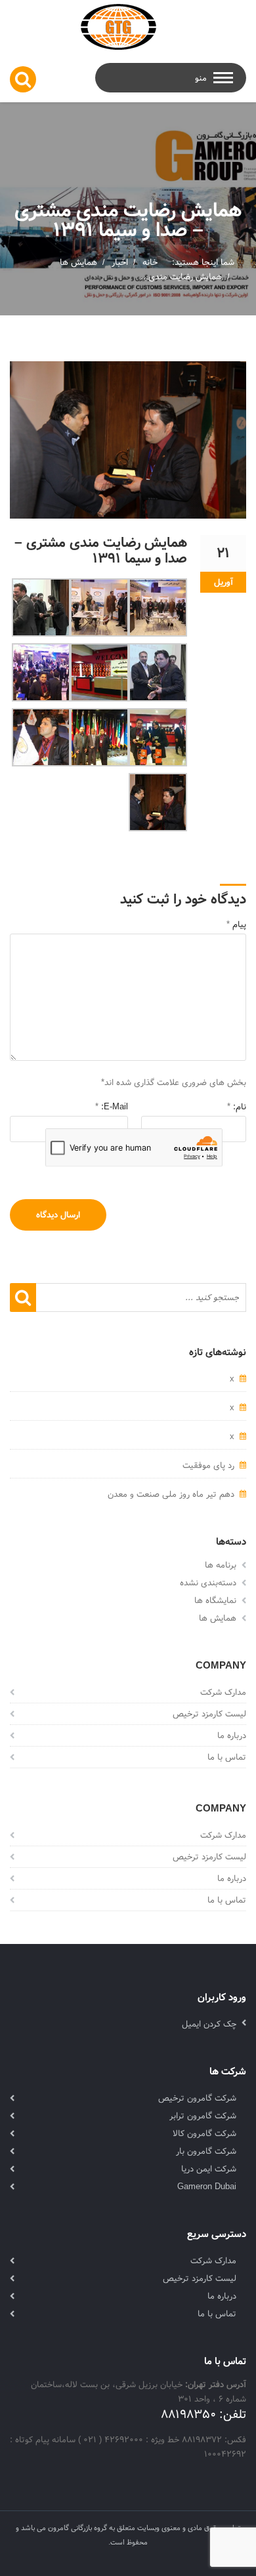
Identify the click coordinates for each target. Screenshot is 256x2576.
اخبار (120, 262)
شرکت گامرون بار (206, 2151)
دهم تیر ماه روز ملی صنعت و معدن (171, 1494)
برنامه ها (221, 1565)
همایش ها (78, 262)
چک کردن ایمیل (209, 2024)
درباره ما (232, 1735)
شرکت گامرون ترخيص (197, 2098)
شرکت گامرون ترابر (203, 2116)
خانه (150, 262)
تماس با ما (227, 1757)
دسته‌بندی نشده (208, 1583)
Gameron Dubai (207, 2187)
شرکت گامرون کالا (204, 2133)
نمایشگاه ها (215, 1600)
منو (201, 78)
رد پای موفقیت (208, 1465)
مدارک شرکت (223, 1692)
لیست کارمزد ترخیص (209, 1714)
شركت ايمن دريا (209, 2169)
